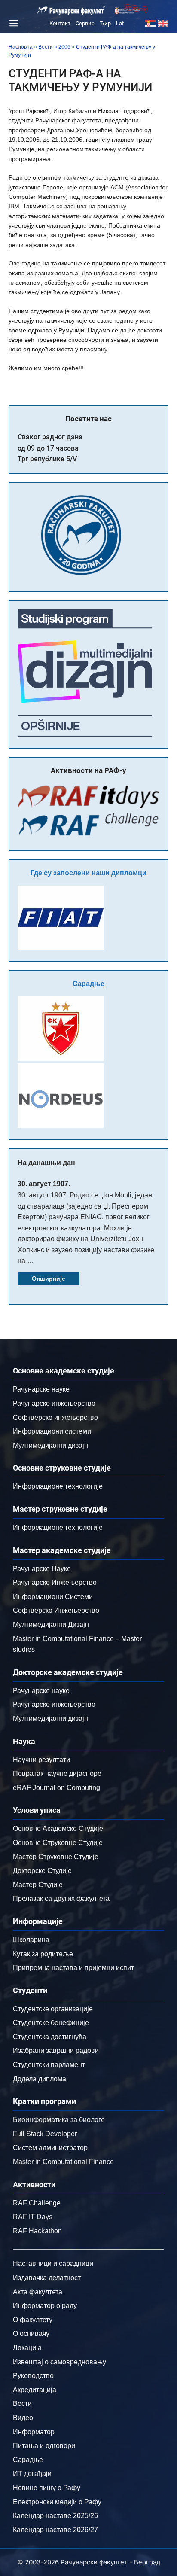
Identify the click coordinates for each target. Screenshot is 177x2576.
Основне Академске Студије (58, 1828)
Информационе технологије (58, 1486)
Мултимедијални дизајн (50, 1445)
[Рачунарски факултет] (71, 10)
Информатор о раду (45, 2306)
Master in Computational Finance (63, 2162)
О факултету (33, 2320)
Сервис (85, 23)
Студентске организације (53, 2009)
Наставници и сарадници (53, 2264)
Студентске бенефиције (51, 2023)
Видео (23, 2418)
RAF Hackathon (37, 2231)
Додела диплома (40, 2079)
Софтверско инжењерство (55, 1417)
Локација (27, 2348)
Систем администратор (50, 2148)
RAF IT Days (33, 2217)
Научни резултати (41, 1760)
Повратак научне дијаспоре (57, 1774)
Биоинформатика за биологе (59, 2120)
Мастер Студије (38, 1885)
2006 (64, 47)
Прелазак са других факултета (61, 1899)
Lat (120, 23)
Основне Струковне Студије (58, 1843)
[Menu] (12, 23)
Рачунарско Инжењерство (55, 1582)
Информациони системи (52, 1431)
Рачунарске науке (41, 1389)
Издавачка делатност (47, 2278)
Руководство (33, 2376)
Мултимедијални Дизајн (51, 1624)
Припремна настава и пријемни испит (73, 1968)
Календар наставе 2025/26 (55, 2516)
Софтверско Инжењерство (56, 1610)
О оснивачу (31, 2334)
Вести (46, 47)
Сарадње (88, 984)
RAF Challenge (37, 2203)
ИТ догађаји (32, 2474)
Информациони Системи (53, 1597)
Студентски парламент (49, 2065)
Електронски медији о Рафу (57, 2502)
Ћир (105, 23)
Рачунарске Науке (42, 1569)
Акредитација (35, 2390)
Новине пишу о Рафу (47, 2488)
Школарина (31, 1940)
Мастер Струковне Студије (56, 1857)
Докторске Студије (42, 1871)
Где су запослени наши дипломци (88, 873)
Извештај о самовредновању (60, 2362)
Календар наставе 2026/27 (55, 2530)
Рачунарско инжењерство (54, 1403)
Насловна (21, 47)
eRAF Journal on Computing (56, 1788)
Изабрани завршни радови (56, 2051)
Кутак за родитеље (43, 1954)
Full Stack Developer (45, 2134)
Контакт (60, 23)
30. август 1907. (44, 1184)
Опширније (49, 1279)
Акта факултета (38, 2292)
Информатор (34, 2432)
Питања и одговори (44, 2446)
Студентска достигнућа (50, 2037)
